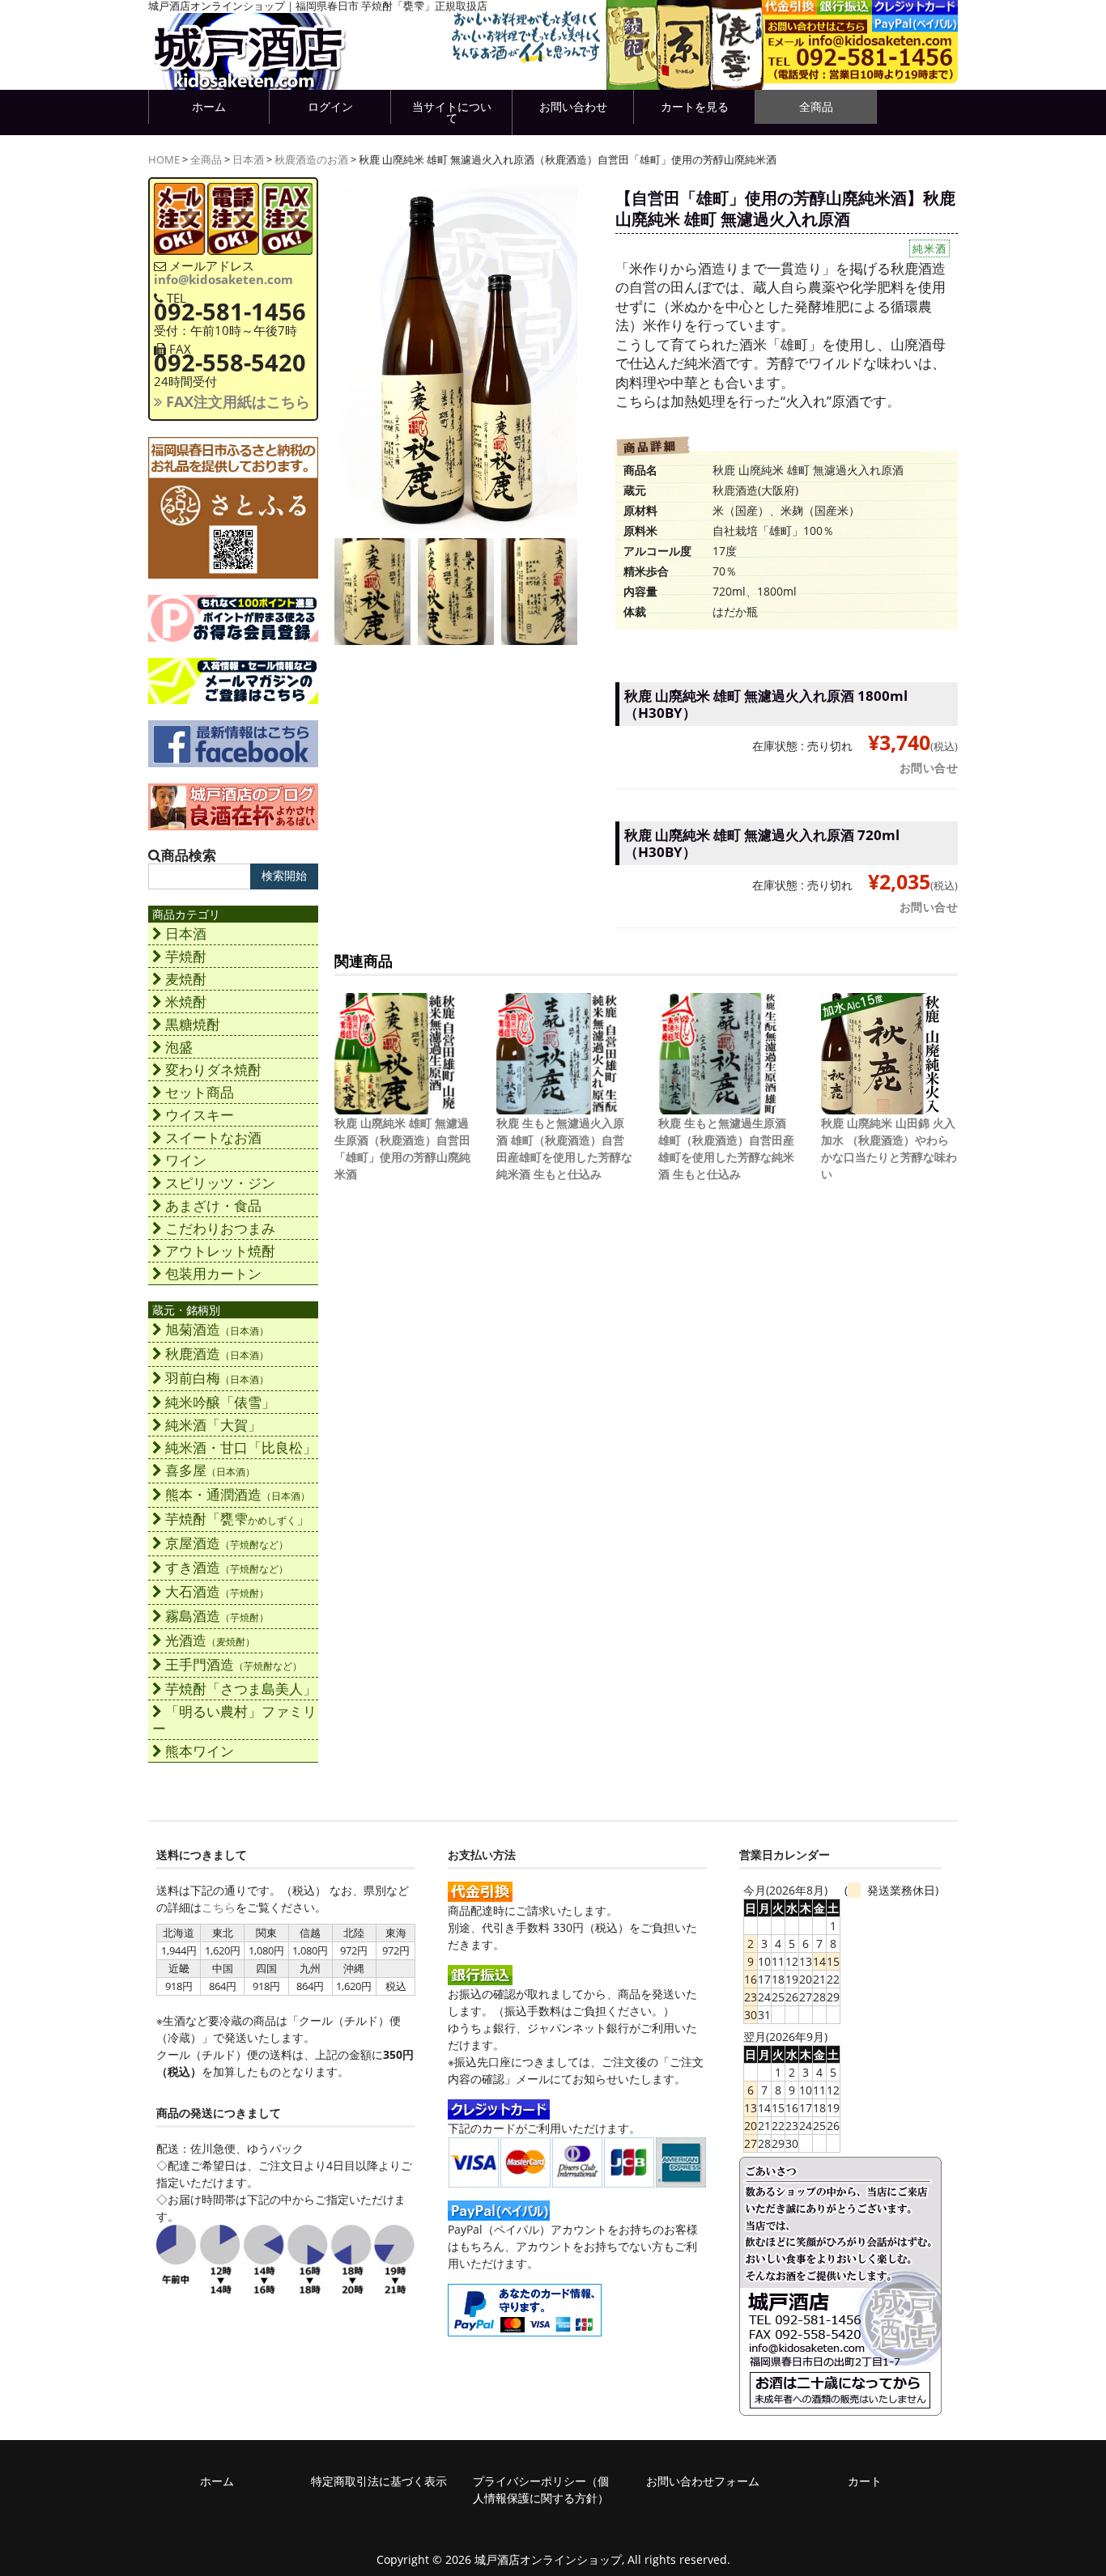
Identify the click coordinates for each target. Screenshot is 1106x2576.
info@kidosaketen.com (223, 279)
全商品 (816, 106)
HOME (164, 160)
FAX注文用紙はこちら (236, 401)
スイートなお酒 (213, 1137)
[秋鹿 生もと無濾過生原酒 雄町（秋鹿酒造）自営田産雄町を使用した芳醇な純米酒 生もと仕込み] (719, 1106)
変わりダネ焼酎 (213, 1069)
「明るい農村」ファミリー (234, 1720)
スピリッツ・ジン (220, 1183)
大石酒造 (217, 1591)
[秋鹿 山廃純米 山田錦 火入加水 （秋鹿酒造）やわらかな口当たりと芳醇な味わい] (882, 1106)
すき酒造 (227, 1567)
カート (865, 2481)
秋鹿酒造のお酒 (311, 160)
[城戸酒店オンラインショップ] (249, 73)
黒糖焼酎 (193, 1024)
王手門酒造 (234, 1664)
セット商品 (200, 1092)
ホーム (209, 106)
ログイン (330, 106)
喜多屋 (210, 1470)
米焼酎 (186, 1002)
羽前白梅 (217, 1378)
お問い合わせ (573, 106)
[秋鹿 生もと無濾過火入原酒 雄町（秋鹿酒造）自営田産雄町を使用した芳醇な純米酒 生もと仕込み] (557, 1106)
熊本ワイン (200, 1751)
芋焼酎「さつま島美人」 (241, 1689)
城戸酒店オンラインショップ (548, 2559)
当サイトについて (452, 112)
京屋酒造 (227, 1543)
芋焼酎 (186, 956)
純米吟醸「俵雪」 (220, 1402)
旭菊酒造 (217, 1329)
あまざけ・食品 (213, 1205)
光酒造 (210, 1640)
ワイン (186, 1160)
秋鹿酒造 (217, 1354)
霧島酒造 (217, 1616)
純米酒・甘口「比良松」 (241, 1447)
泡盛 (179, 1047)
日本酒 (248, 160)
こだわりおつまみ (220, 1228)
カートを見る (695, 106)
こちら (219, 1907)
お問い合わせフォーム (703, 2481)
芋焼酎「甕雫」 (238, 1519)
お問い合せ (929, 768)
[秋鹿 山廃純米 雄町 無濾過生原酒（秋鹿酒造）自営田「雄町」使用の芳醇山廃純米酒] (395, 1106)
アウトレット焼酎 (220, 1251)
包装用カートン (213, 1273)
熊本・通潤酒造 (238, 1494)
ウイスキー (200, 1115)
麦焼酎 (186, 979)
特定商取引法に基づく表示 (379, 2481)
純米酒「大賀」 (213, 1425)
